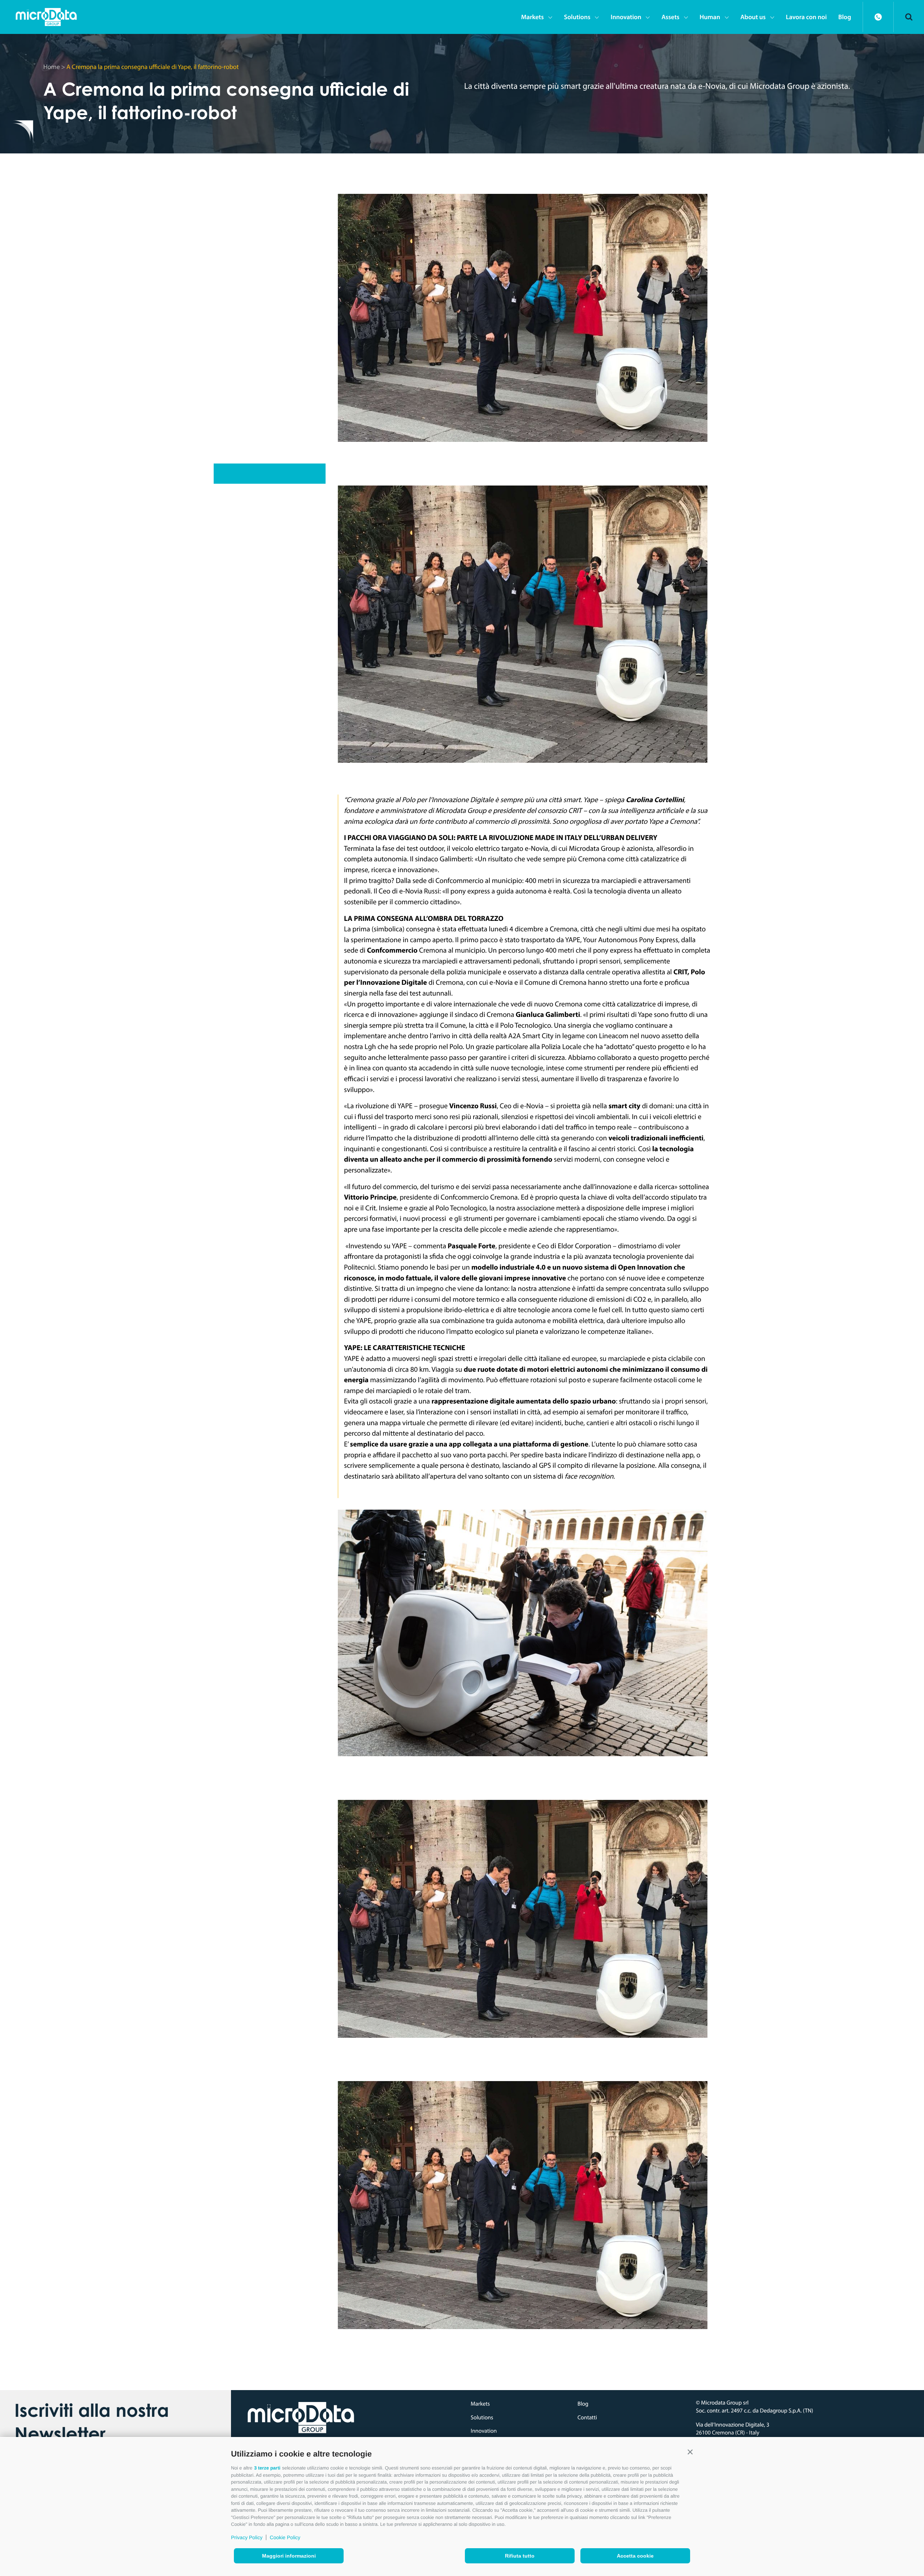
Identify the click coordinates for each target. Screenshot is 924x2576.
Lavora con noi (806, 17)
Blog (845, 17)
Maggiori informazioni (289, 2556)
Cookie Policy (285, 2537)
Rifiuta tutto (520, 2556)
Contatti (587, 2418)
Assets (671, 17)
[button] (690, 2452)
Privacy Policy (247, 2537)
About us (753, 17)
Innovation (626, 17)
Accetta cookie (635, 2556)
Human (710, 17)
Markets (533, 17)
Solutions (577, 17)
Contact (878, 17)
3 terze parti (267, 2468)
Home (52, 67)
